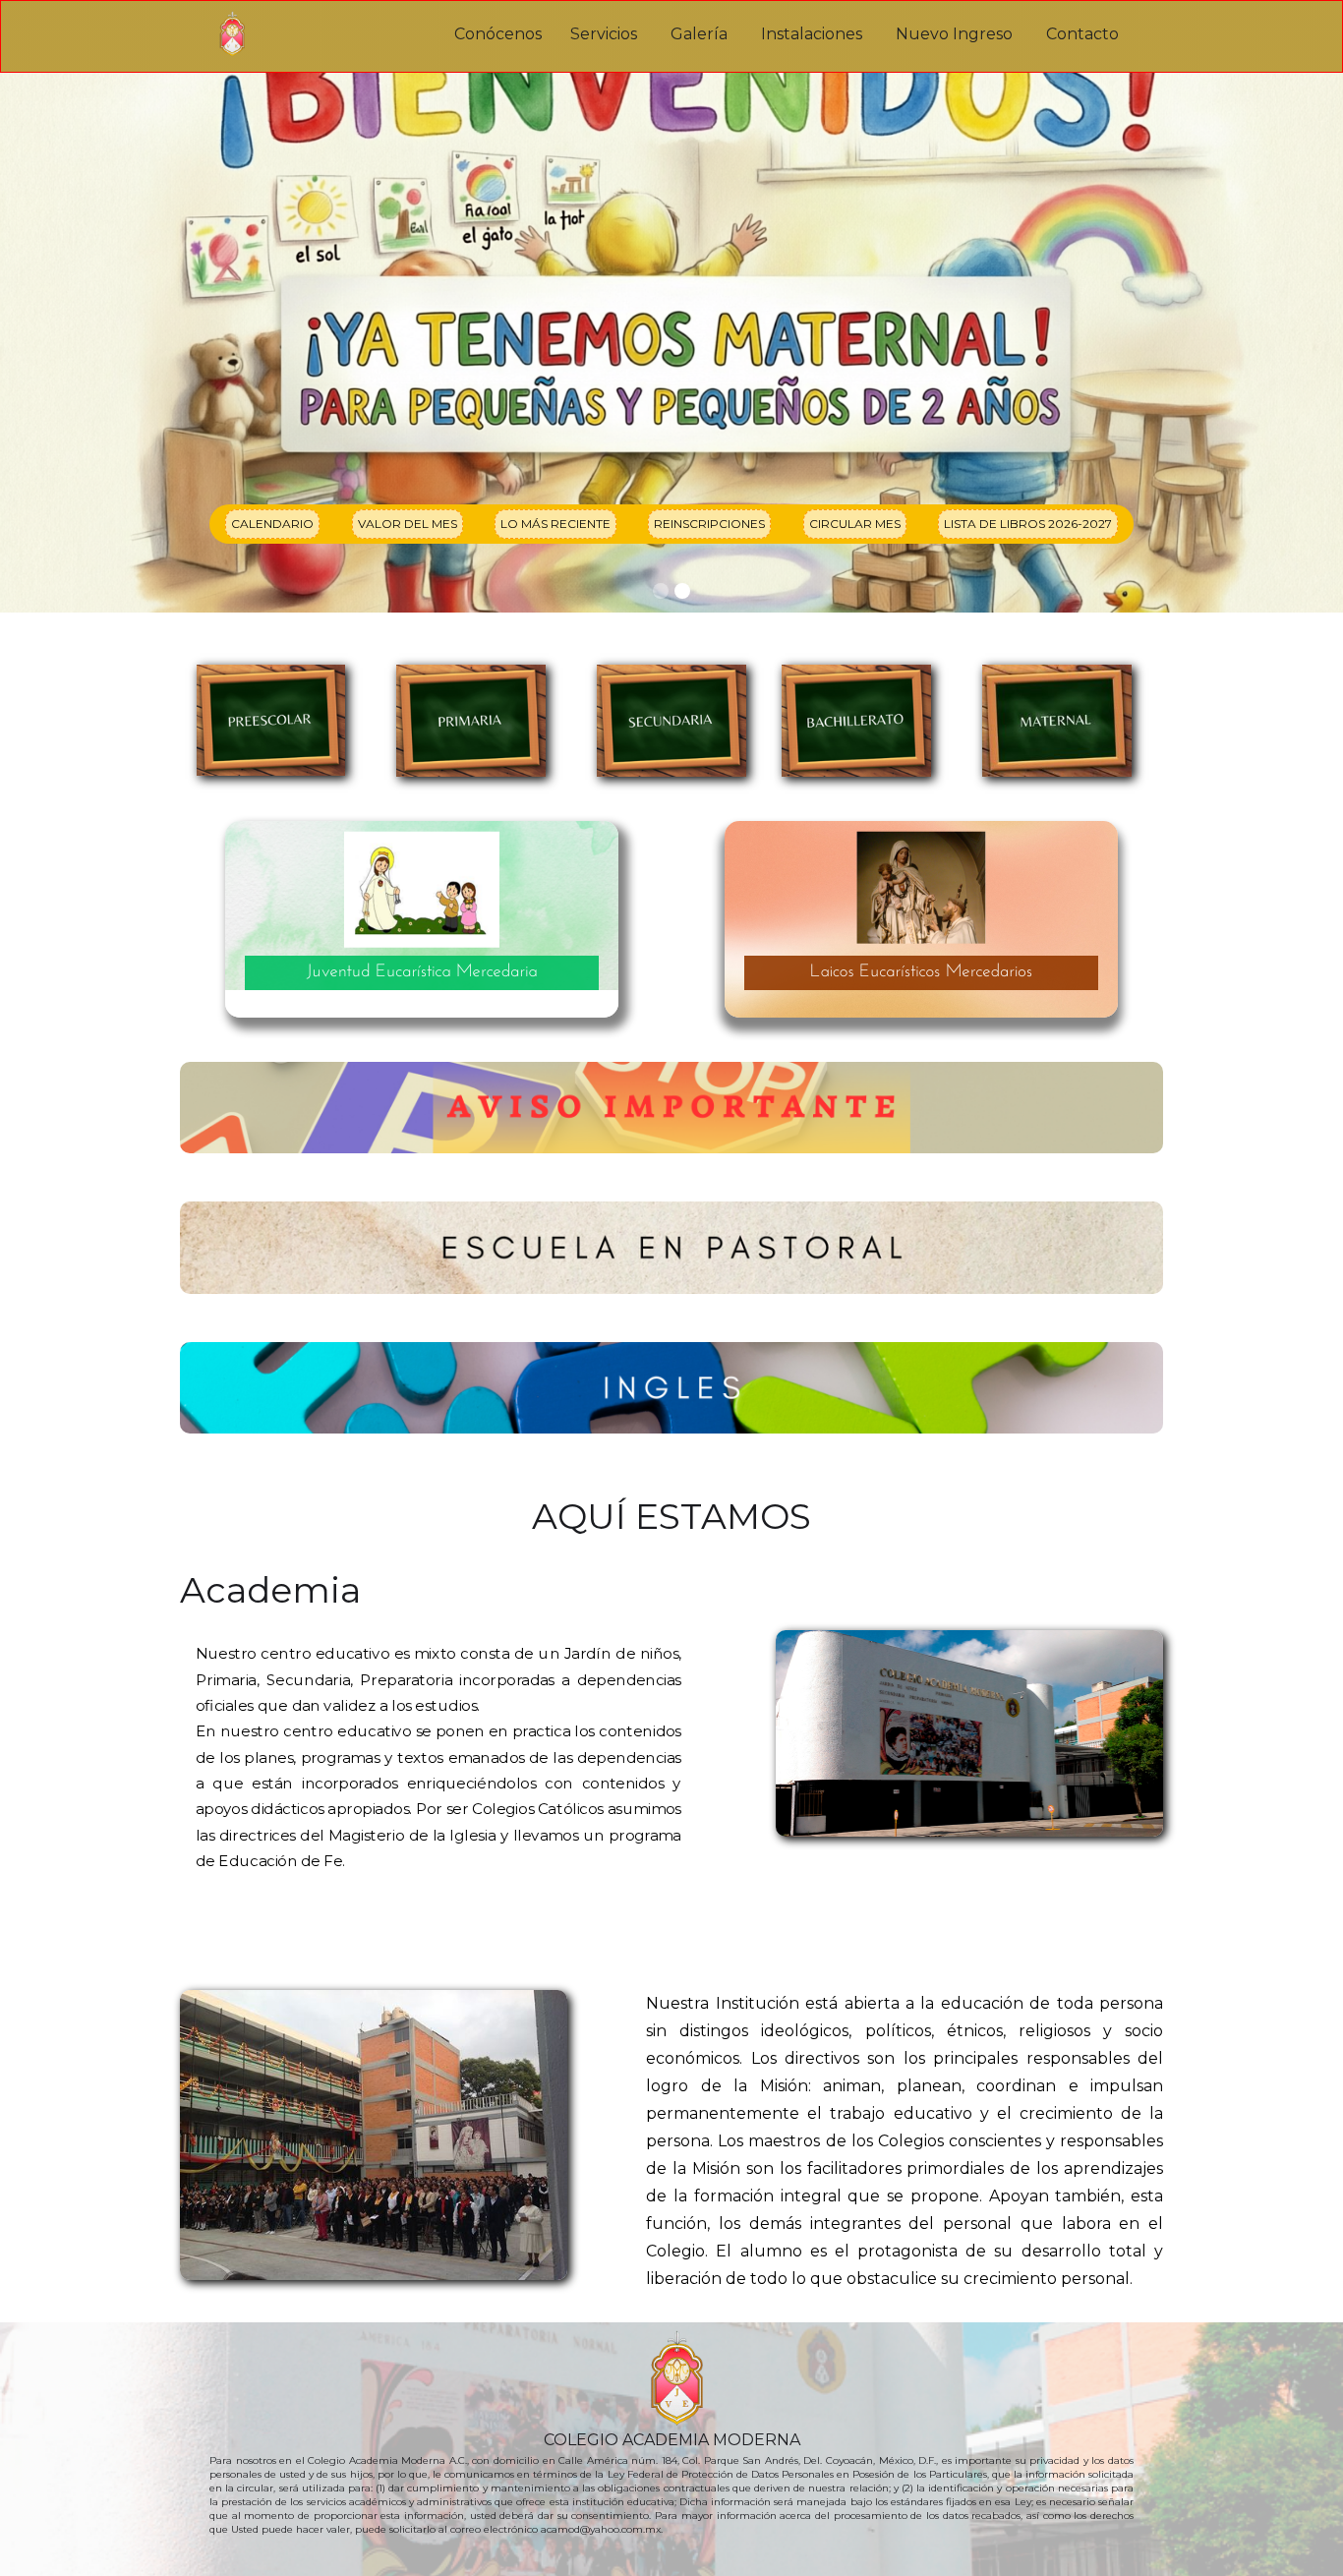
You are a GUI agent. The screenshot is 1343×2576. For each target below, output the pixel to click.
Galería (699, 34)
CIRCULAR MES (855, 524)
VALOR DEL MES (408, 524)
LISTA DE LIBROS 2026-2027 (1028, 524)
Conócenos (498, 34)
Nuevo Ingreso (954, 34)
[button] (661, 591)
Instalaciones (812, 34)
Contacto (1082, 34)
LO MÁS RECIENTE (555, 524)
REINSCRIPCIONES (709, 524)
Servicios (604, 34)
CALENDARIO (272, 524)
